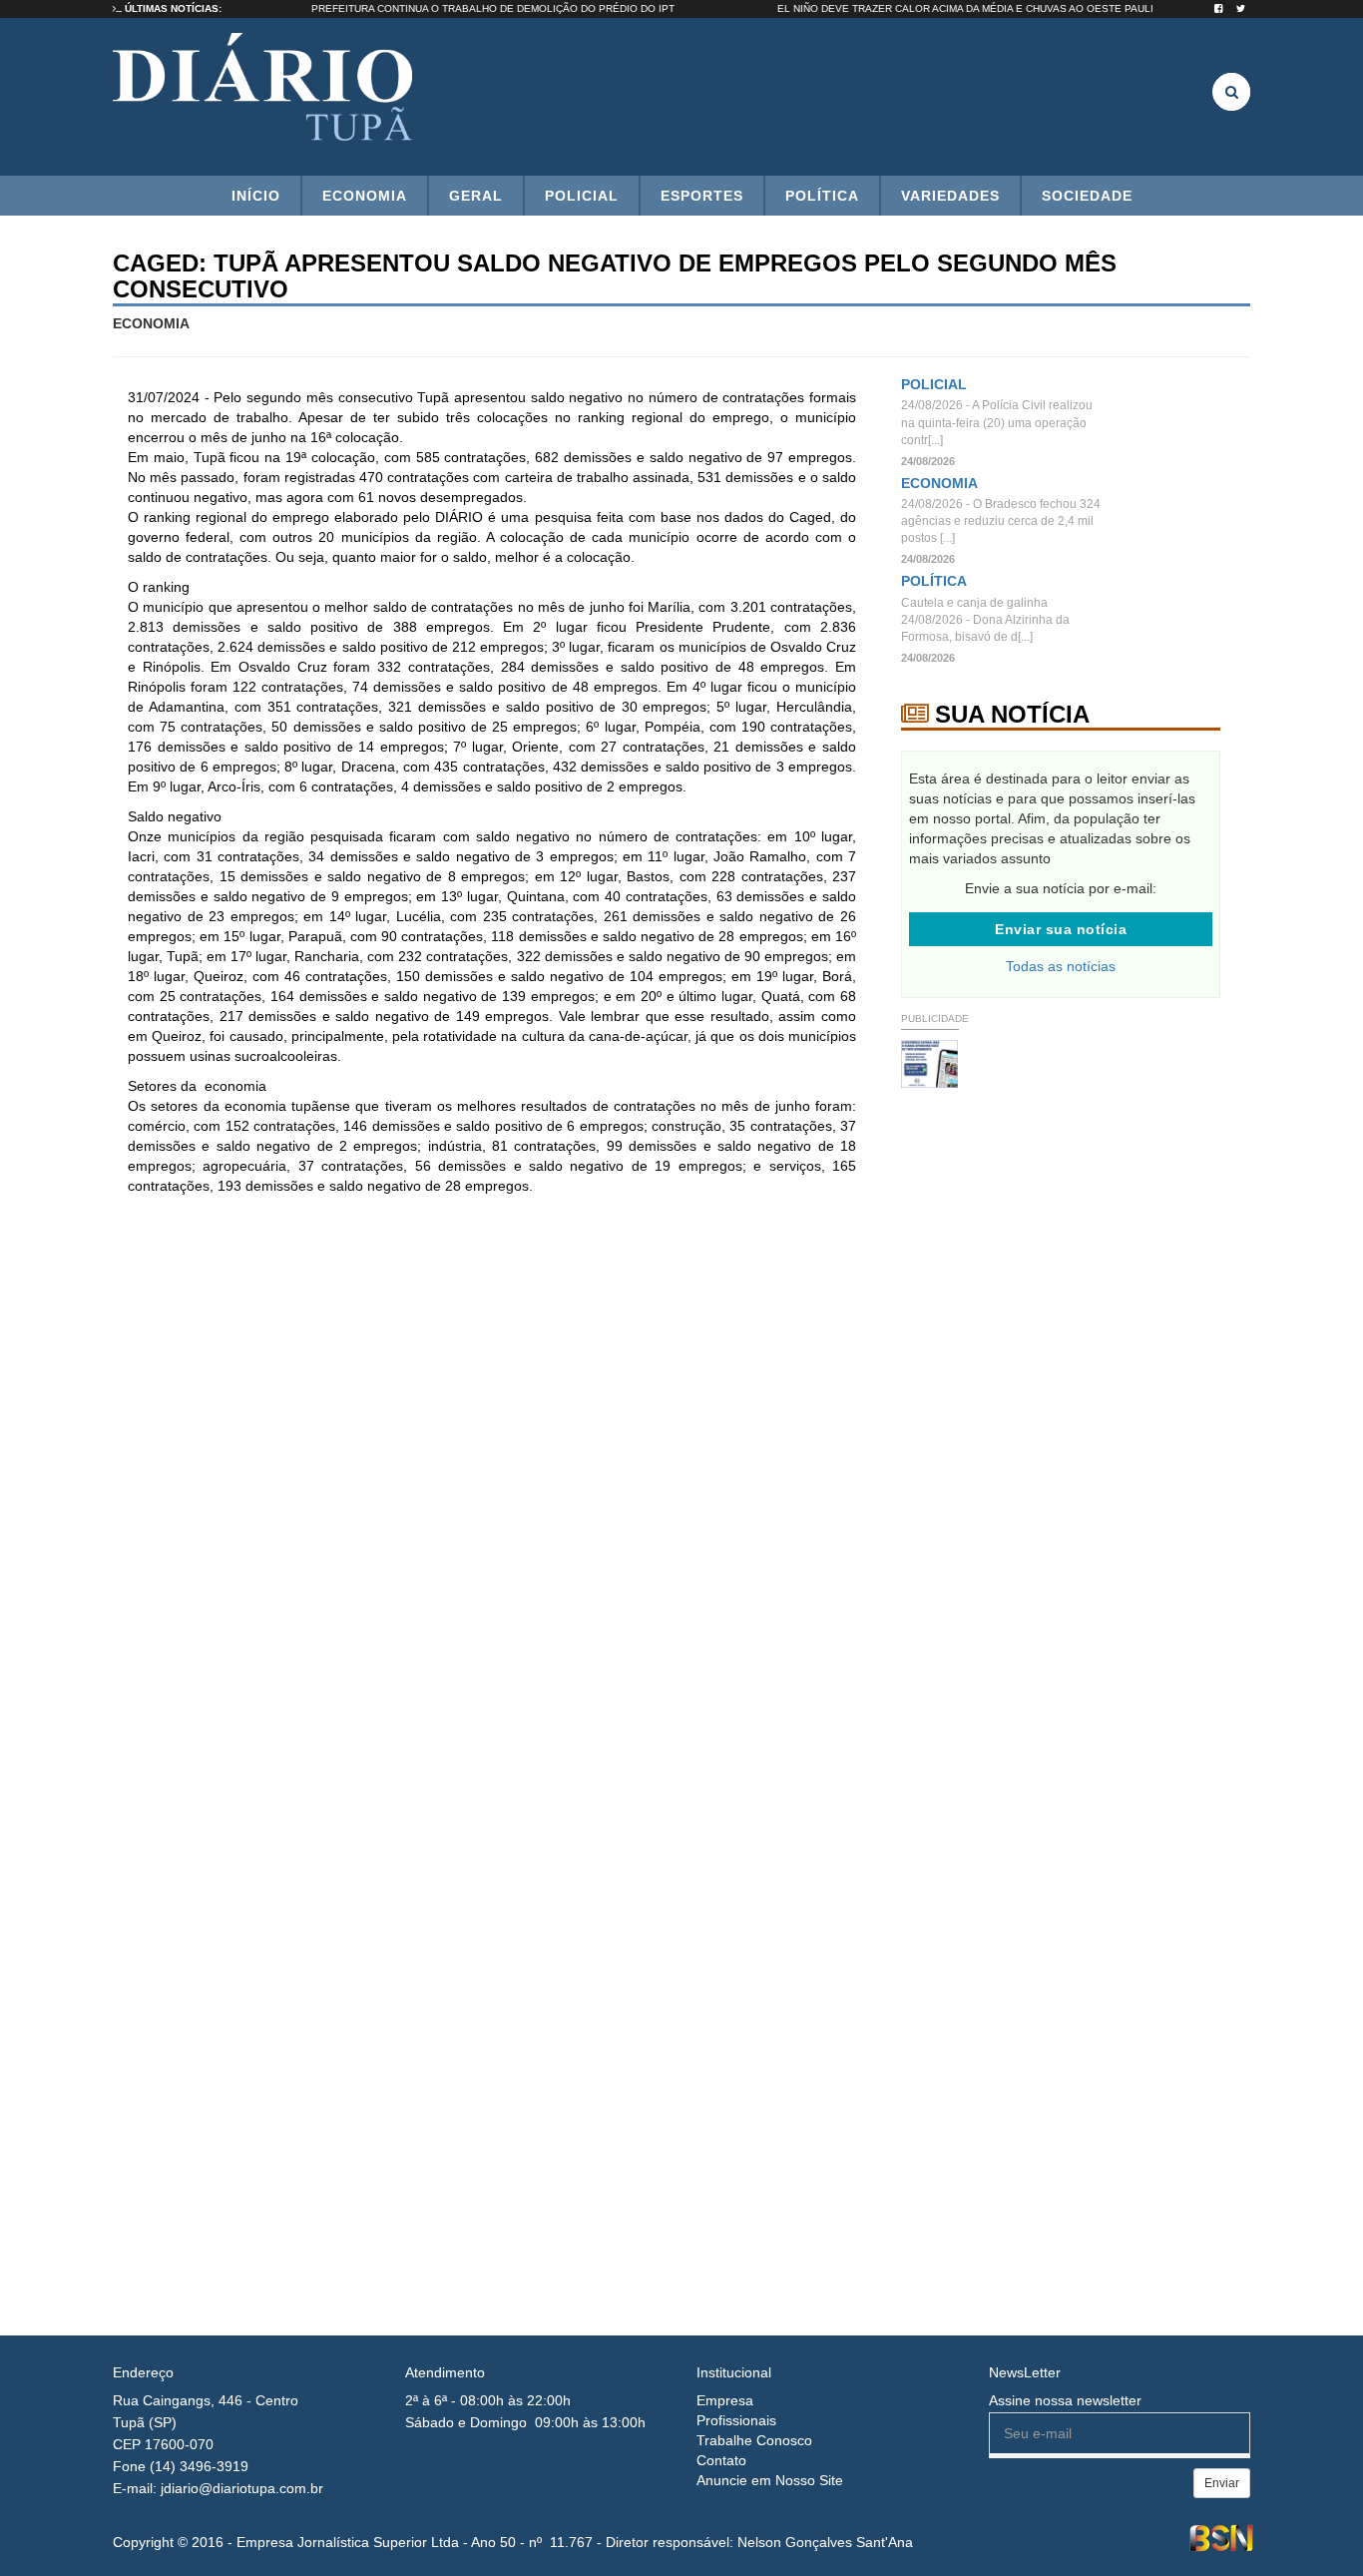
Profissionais (736, 2420)
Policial (582, 196)
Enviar (1222, 2483)
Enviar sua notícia (1061, 929)
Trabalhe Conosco (754, 2440)
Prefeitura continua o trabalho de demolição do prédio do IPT (526, 8)
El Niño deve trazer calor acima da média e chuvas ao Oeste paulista (1008, 8)
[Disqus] (492, 1475)
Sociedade (1087, 196)
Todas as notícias (1061, 966)
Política (822, 196)
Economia (365, 196)
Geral (476, 196)
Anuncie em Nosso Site (770, 2480)
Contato (721, 2460)
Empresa (725, 2400)
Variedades (950, 196)
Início (256, 196)
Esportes (702, 196)
